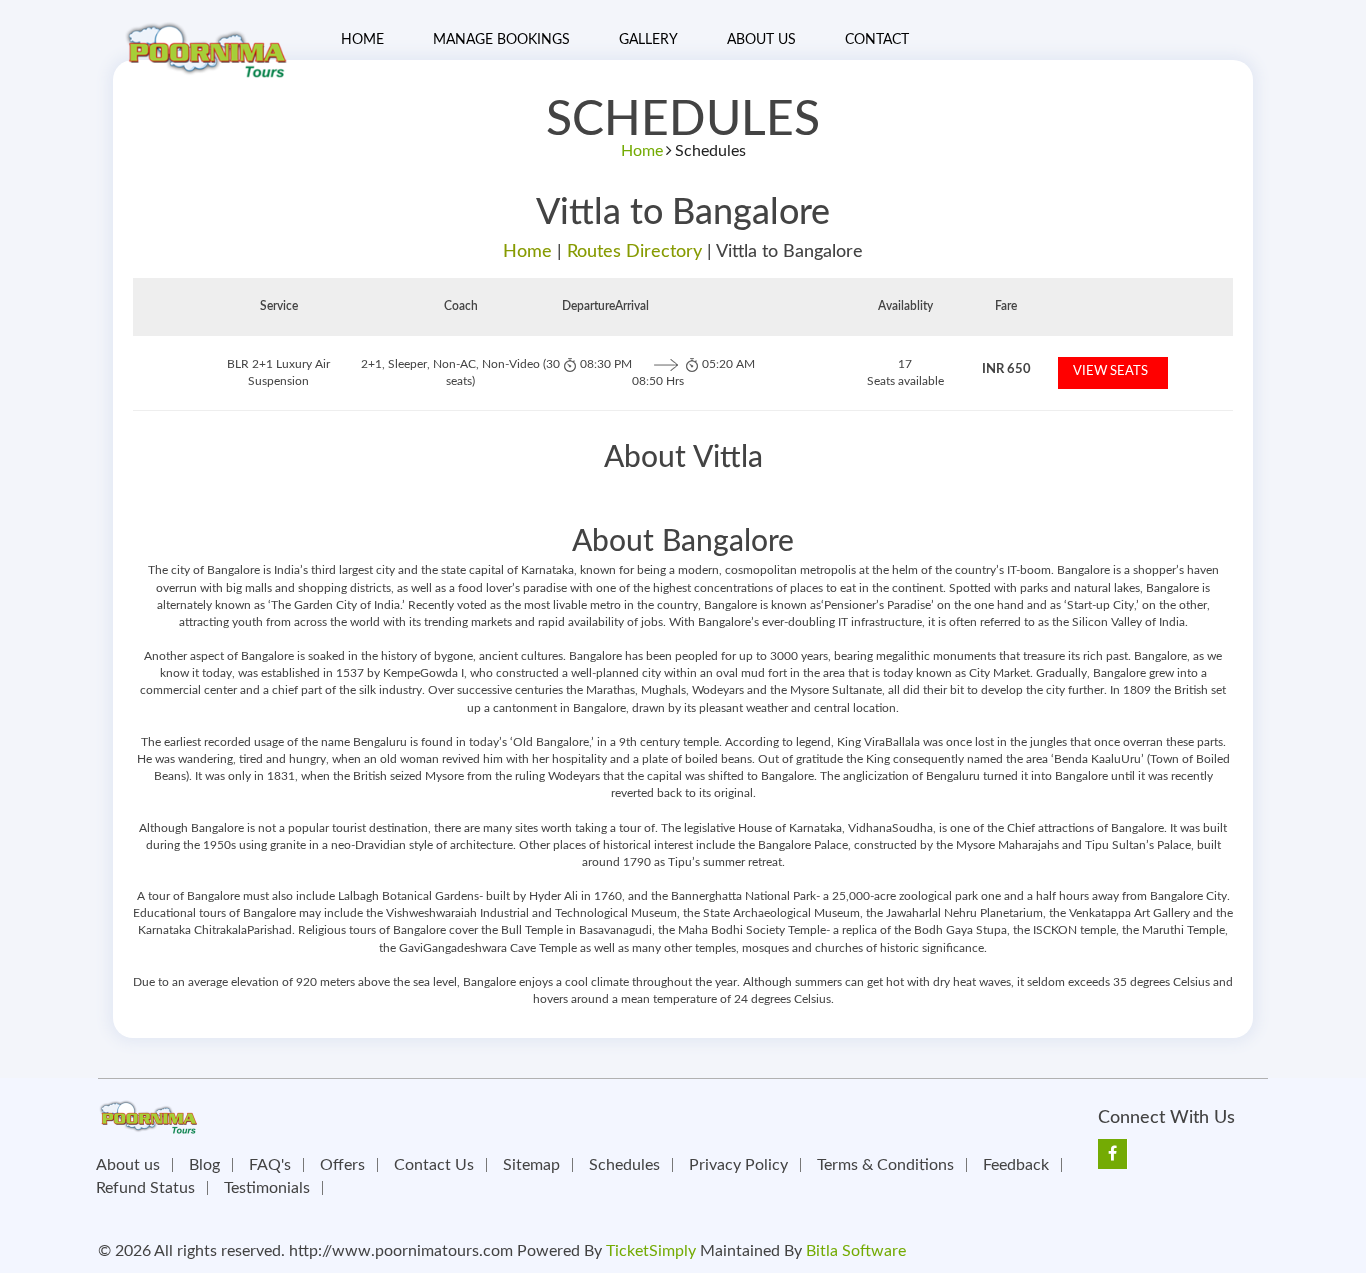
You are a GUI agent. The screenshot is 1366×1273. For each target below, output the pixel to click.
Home (362, 40)
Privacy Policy (738, 1165)
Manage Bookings (501, 40)
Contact (877, 40)
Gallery (648, 40)
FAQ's (270, 1165)
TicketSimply (651, 1251)
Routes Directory (634, 252)
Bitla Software (856, 1251)
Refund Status (145, 1188)
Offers (342, 1165)
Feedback (1016, 1165)
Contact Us (434, 1165)
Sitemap (531, 1165)
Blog (204, 1165)
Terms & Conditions (885, 1165)
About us (128, 1165)
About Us (761, 40)
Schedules (624, 1165)
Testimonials (267, 1188)
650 (1006, 369)
